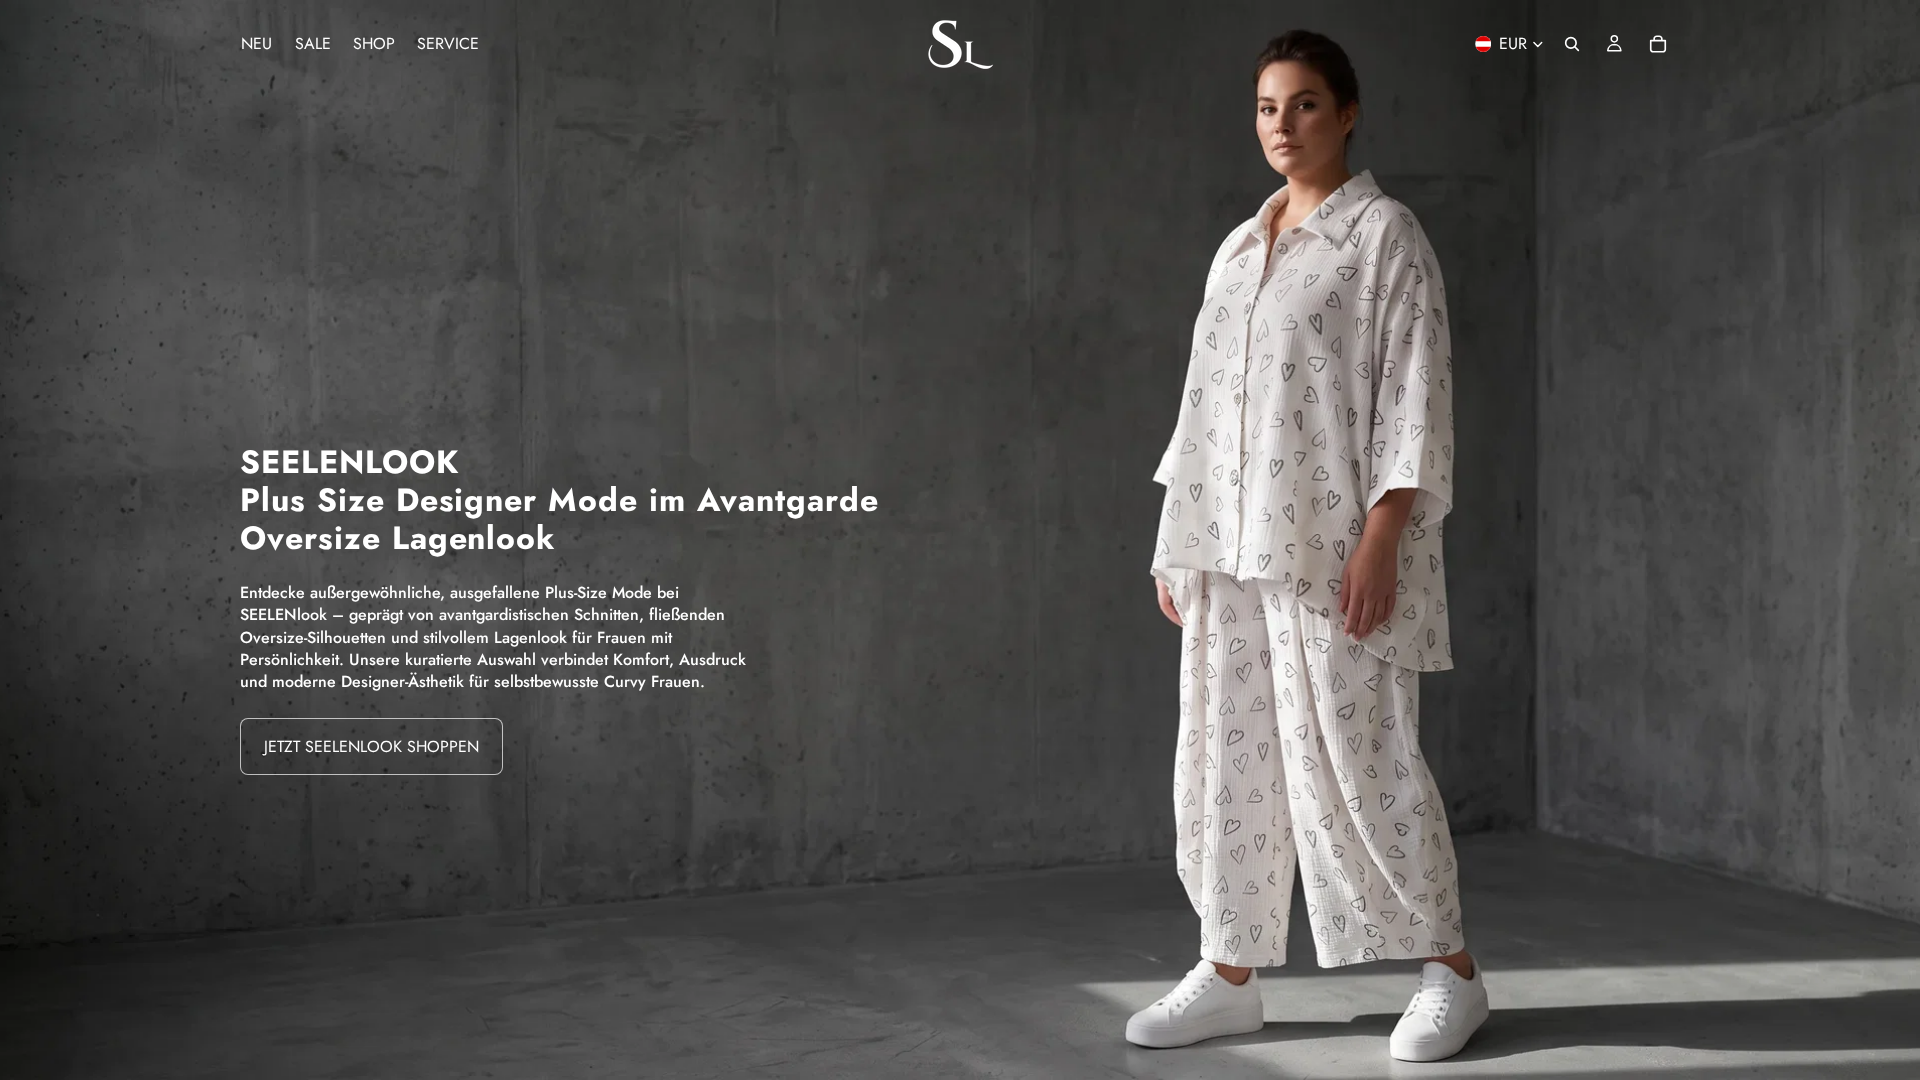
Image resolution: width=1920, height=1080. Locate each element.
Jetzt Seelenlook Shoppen (371, 746)
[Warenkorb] (1658, 44)
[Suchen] (1572, 44)
